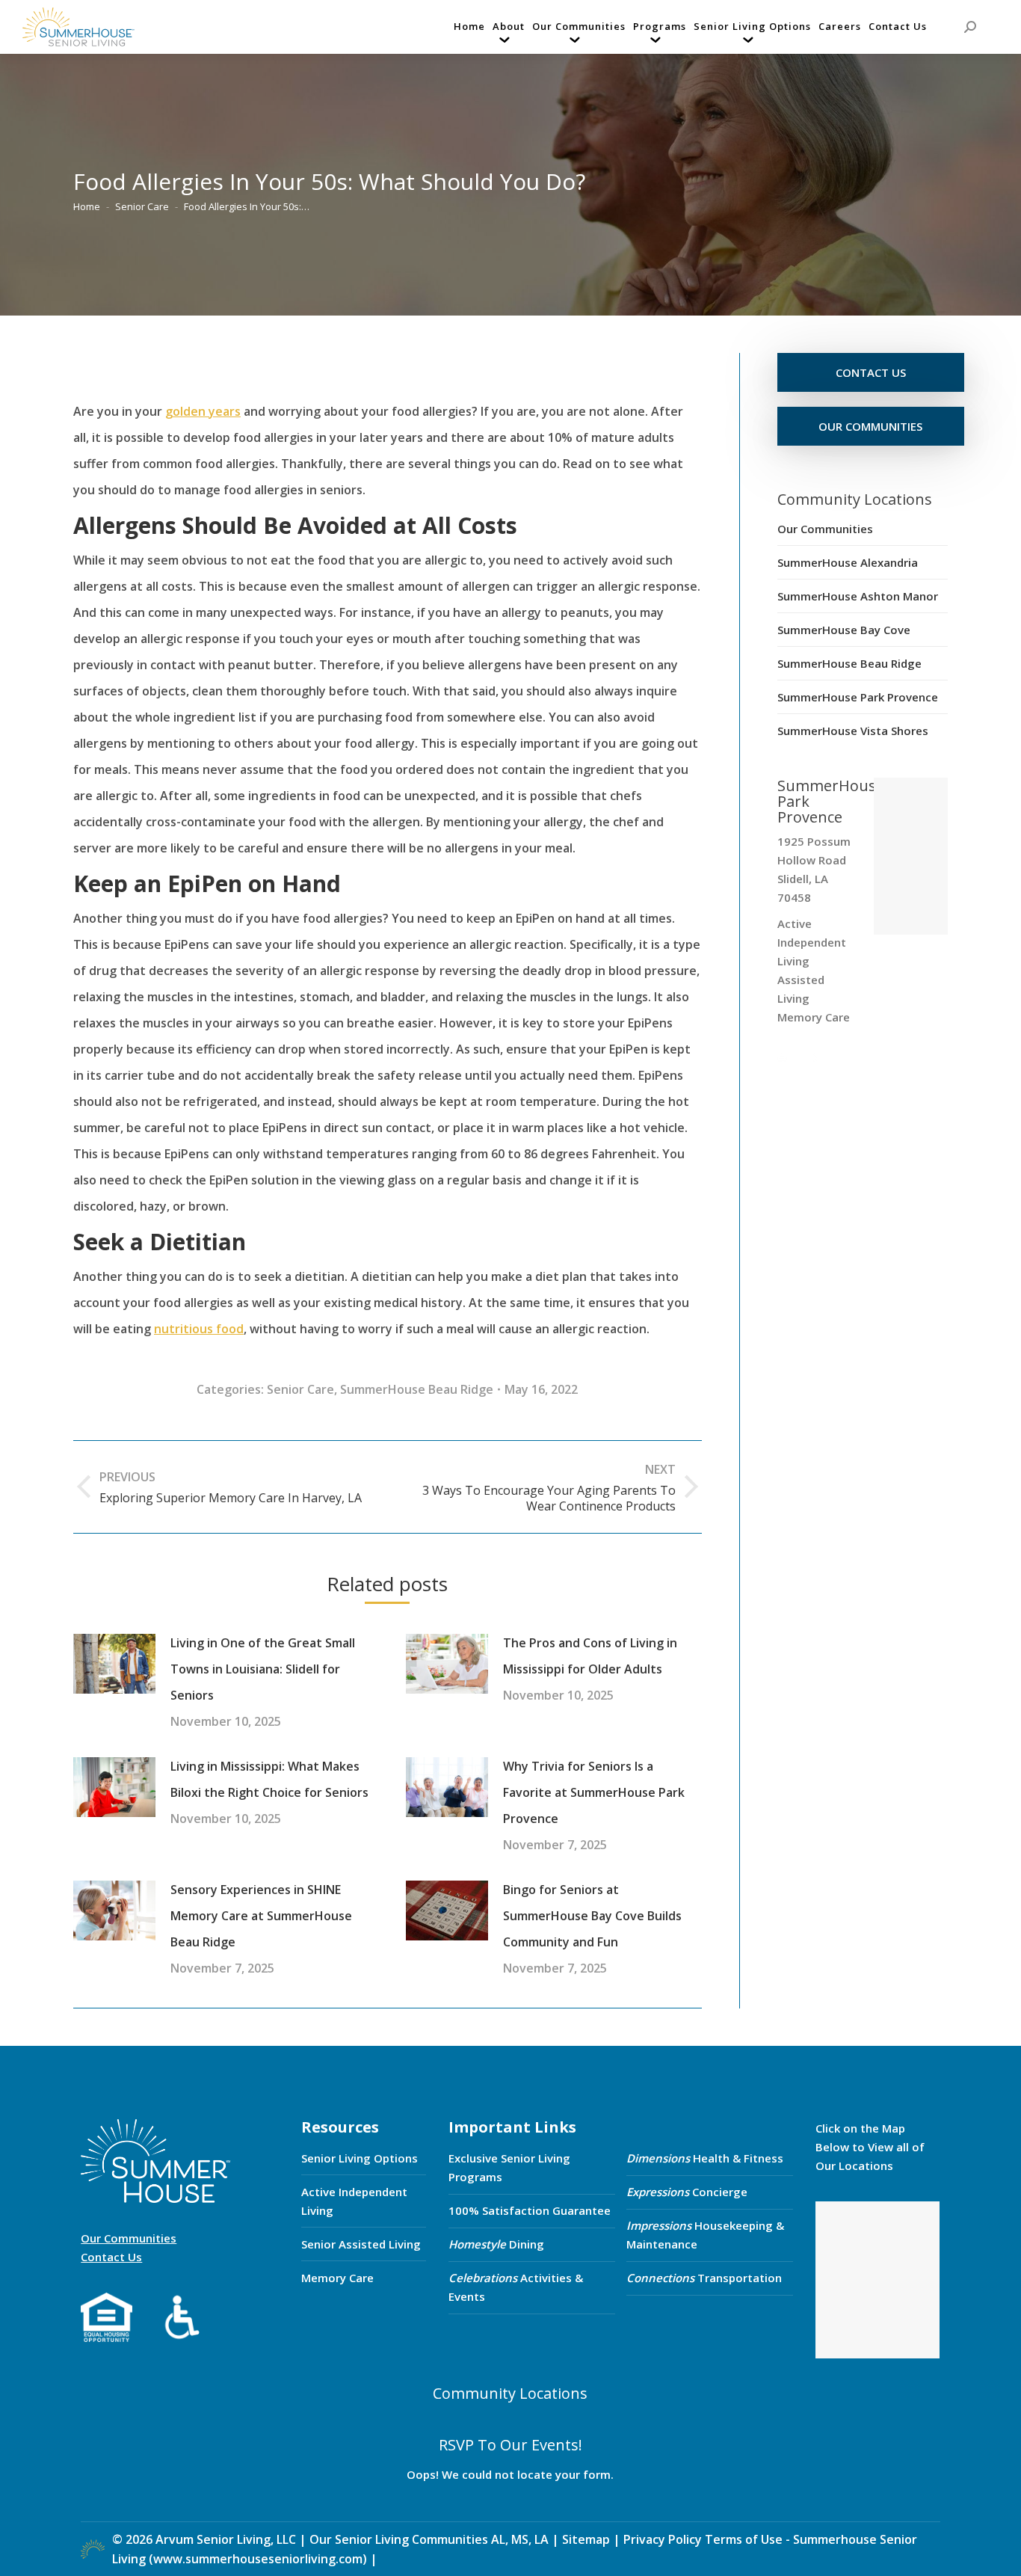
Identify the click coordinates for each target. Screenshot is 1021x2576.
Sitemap (587, 2539)
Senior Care (300, 1389)
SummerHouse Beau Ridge (417, 1389)
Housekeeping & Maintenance (705, 2235)
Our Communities (825, 529)
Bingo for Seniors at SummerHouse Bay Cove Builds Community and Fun (592, 1916)
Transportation (704, 2278)
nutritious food (199, 1329)
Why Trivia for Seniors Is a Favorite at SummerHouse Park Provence (594, 1792)
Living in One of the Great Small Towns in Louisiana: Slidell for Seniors (263, 1669)
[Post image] (114, 1664)
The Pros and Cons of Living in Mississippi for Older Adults (590, 1656)
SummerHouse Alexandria (848, 562)
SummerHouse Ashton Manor (858, 596)
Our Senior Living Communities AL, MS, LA (429, 2539)
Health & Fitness (705, 2158)
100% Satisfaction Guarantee (530, 2210)
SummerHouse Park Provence (858, 697)
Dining (496, 2244)
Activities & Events (516, 2287)
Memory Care (337, 2278)
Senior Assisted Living (361, 2244)
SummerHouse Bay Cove (844, 630)
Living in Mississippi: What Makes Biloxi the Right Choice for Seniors (269, 1779)
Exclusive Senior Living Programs (509, 2167)
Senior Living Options (360, 2158)
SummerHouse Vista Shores (853, 731)
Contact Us (111, 2257)
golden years (203, 411)
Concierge (687, 2192)
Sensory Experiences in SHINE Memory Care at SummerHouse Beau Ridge (261, 1916)
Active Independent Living (354, 2201)
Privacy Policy (663, 2539)
